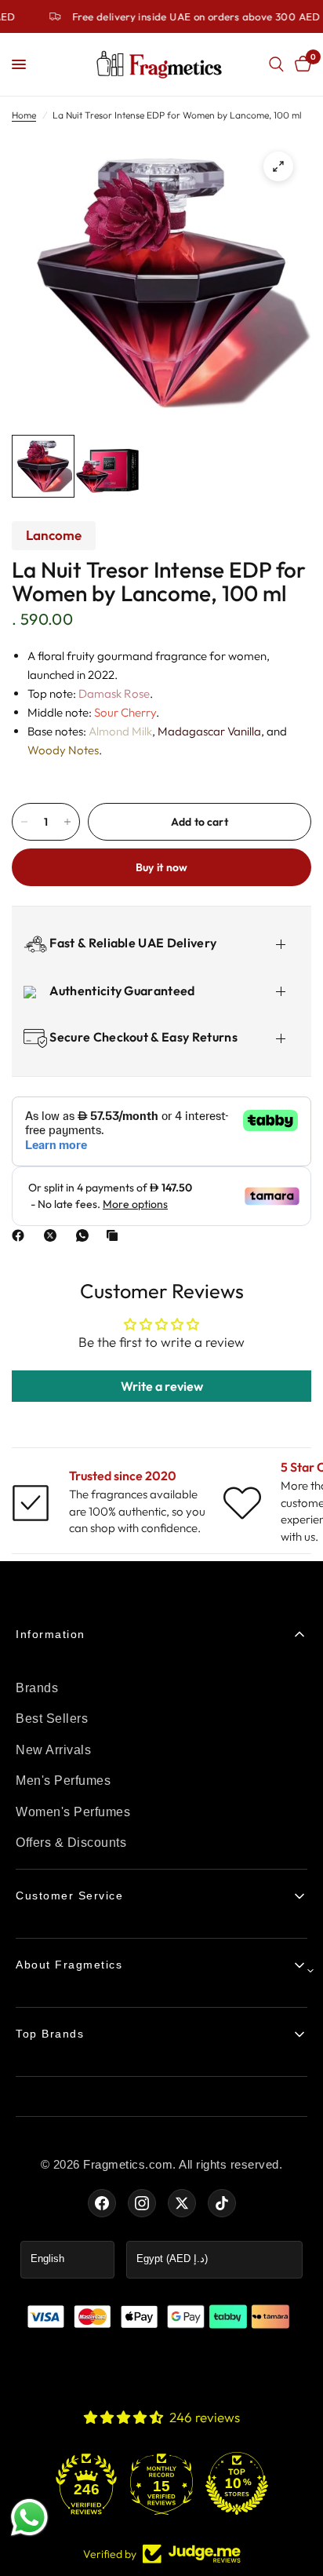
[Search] (276, 64)
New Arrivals (53, 1750)
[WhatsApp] (85, 1235)
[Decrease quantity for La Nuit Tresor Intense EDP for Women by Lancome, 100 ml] (24, 822)
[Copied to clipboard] (115, 1235)
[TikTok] (222, 2203)
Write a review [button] (162, 1386)
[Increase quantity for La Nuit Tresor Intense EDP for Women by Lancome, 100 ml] (67, 822)
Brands (37, 1688)
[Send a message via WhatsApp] (29, 2518)
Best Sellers (52, 1719)
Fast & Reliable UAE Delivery (132, 943)
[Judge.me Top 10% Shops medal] (237, 2483)
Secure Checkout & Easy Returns (142, 1037)
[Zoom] (278, 166)
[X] (53, 1235)
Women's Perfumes (73, 1812)
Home (24, 115)
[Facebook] (21, 1235)
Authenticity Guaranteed (121, 991)
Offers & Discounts (71, 1843)
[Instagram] (142, 2203)
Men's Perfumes (63, 1781)
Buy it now (162, 867)
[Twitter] (182, 2203)
